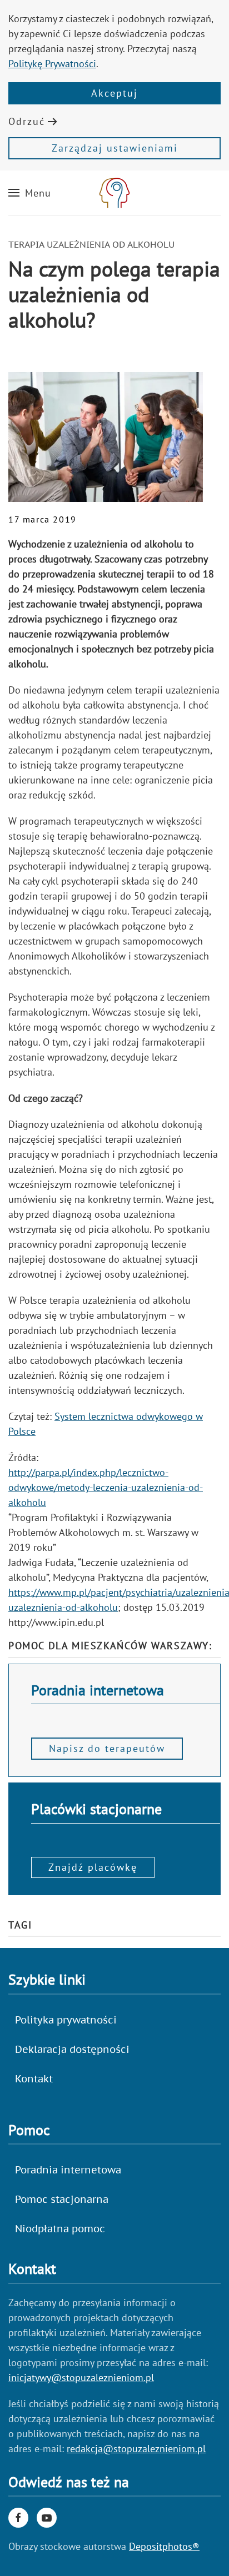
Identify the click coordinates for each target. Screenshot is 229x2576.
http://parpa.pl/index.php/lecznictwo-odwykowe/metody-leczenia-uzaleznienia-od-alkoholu (106, 1487)
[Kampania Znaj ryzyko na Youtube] (47, 2518)
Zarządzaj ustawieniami (115, 148)
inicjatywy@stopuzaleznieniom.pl (81, 2377)
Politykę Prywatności (52, 64)
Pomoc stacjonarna (62, 2199)
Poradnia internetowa (68, 2170)
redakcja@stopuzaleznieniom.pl (136, 2449)
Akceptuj (114, 93)
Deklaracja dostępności (72, 2049)
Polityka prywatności (66, 2020)
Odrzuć (27, 121)
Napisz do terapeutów (107, 1748)
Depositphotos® (164, 2546)
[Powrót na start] (114, 193)
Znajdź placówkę (93, 1867)
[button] (30, 193)
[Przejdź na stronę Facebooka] (18, 2518)
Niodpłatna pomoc (60, 2229)
